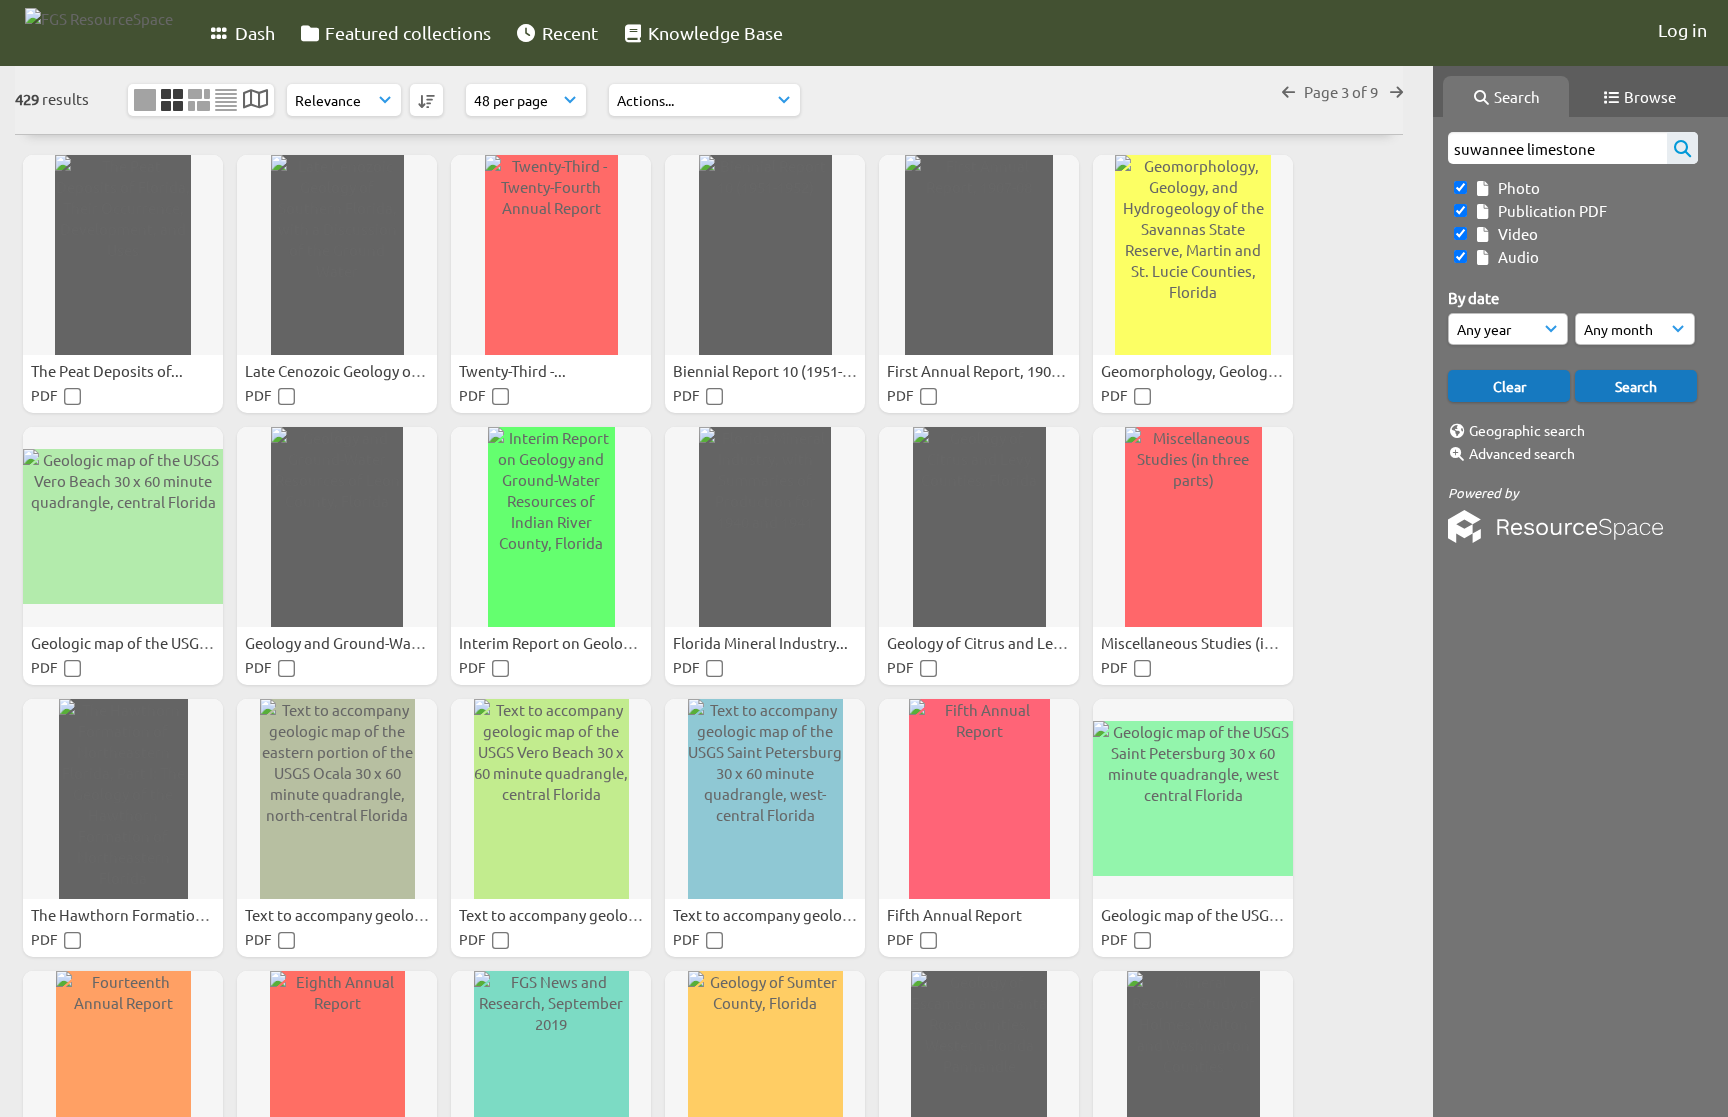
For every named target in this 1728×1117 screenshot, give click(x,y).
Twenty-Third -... (514, 370)
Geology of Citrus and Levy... (985, 642)
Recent (568, 32)
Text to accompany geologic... (347, 914)
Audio (1515, 256)
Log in (1682, 29)
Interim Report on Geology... (556, 642)
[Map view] (255, 100)
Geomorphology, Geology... (1195, 370)
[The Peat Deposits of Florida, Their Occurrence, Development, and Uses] (123, 255)
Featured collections (406, 32)
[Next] (1396, 91)
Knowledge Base (713, 32)
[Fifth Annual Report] (979, 799)
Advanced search (1522, 453)
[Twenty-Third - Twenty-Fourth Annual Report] (551, 255)
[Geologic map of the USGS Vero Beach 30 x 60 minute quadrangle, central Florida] (123, 527)
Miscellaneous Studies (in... (1194, 642)
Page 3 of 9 (1342, 91)
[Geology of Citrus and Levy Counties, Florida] (979, 527)
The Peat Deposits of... (108, 370)
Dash (253, 32)
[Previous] (1288, 91)
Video (1515, 233)
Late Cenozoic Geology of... (338, 370)
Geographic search (1527, 430)
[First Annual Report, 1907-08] (979, 255)
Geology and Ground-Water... (345, 642)
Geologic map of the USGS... (126, 642)
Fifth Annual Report (956, 914)
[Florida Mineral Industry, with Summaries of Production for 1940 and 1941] (765, 527)
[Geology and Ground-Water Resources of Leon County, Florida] (337, 527)
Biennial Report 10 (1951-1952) (777, 370)
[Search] (1682, 148)
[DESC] (426, 100)
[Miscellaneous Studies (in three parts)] (1193, 527)
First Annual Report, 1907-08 (984, 370)
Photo (1516, 187)
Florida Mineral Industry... (762, 642)
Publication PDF (1549, 210)
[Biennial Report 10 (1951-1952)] (765, 255)
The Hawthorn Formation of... (133, 914)
